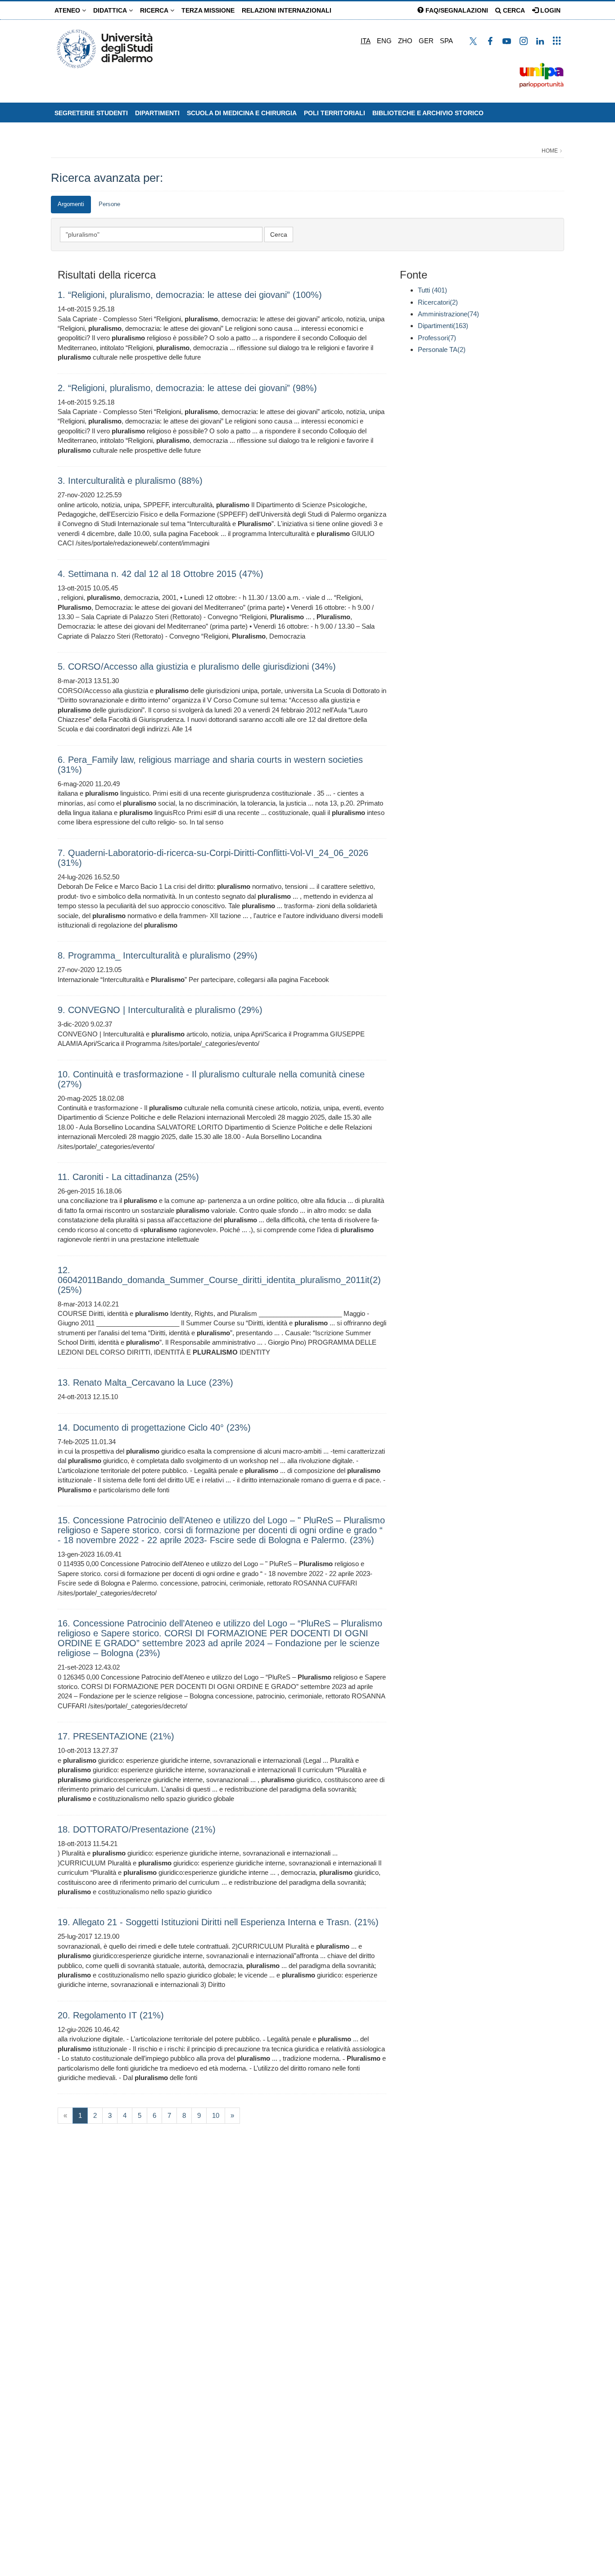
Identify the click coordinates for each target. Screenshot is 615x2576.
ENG (384, 41)
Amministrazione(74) (448, 314)
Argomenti (71, 204)
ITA (366, 41)
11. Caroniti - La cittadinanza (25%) (128, 1177)
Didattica (111, 10)
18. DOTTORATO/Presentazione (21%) (137, 1829)
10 (216, 2115)
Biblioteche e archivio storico (428, 113)
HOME (550, 151)
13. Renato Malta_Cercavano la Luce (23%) (145, 1383)
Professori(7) (437, 338)
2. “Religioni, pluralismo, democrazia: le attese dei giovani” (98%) (187, 388)
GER (426, 41)
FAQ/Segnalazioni (456, 10)
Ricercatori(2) (438, 302)
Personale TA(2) (442, 349)
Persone (109, 204)
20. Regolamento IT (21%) (111, 2015)
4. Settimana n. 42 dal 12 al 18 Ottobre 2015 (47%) (161, 574)
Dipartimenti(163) (443, 326)
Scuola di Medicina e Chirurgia (242, 113)
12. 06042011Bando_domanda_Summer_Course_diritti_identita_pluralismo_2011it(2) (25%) (219, 1280)
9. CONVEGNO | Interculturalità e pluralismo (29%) (160, 1010)
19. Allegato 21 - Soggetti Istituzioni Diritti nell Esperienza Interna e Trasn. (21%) (218, 1922)
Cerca (513, 10)
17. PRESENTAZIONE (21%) (116, 1736)
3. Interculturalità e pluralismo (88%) (130, 481)
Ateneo (68, 10)
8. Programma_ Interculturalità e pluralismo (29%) (158, 955)
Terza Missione (208, 10)
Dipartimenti (157, 113)
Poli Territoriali (335, 113)
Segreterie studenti (91, 113)
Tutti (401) (432, 290)
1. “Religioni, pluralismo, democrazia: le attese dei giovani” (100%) (190, 295)
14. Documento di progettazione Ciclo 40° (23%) (154, 1428)
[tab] (71, 205)
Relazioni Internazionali (287, 10)
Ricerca (155, 10)
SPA (446, 41)
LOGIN (549, 10)
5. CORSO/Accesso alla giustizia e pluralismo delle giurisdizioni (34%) (197, 667)
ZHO (405, 41)
